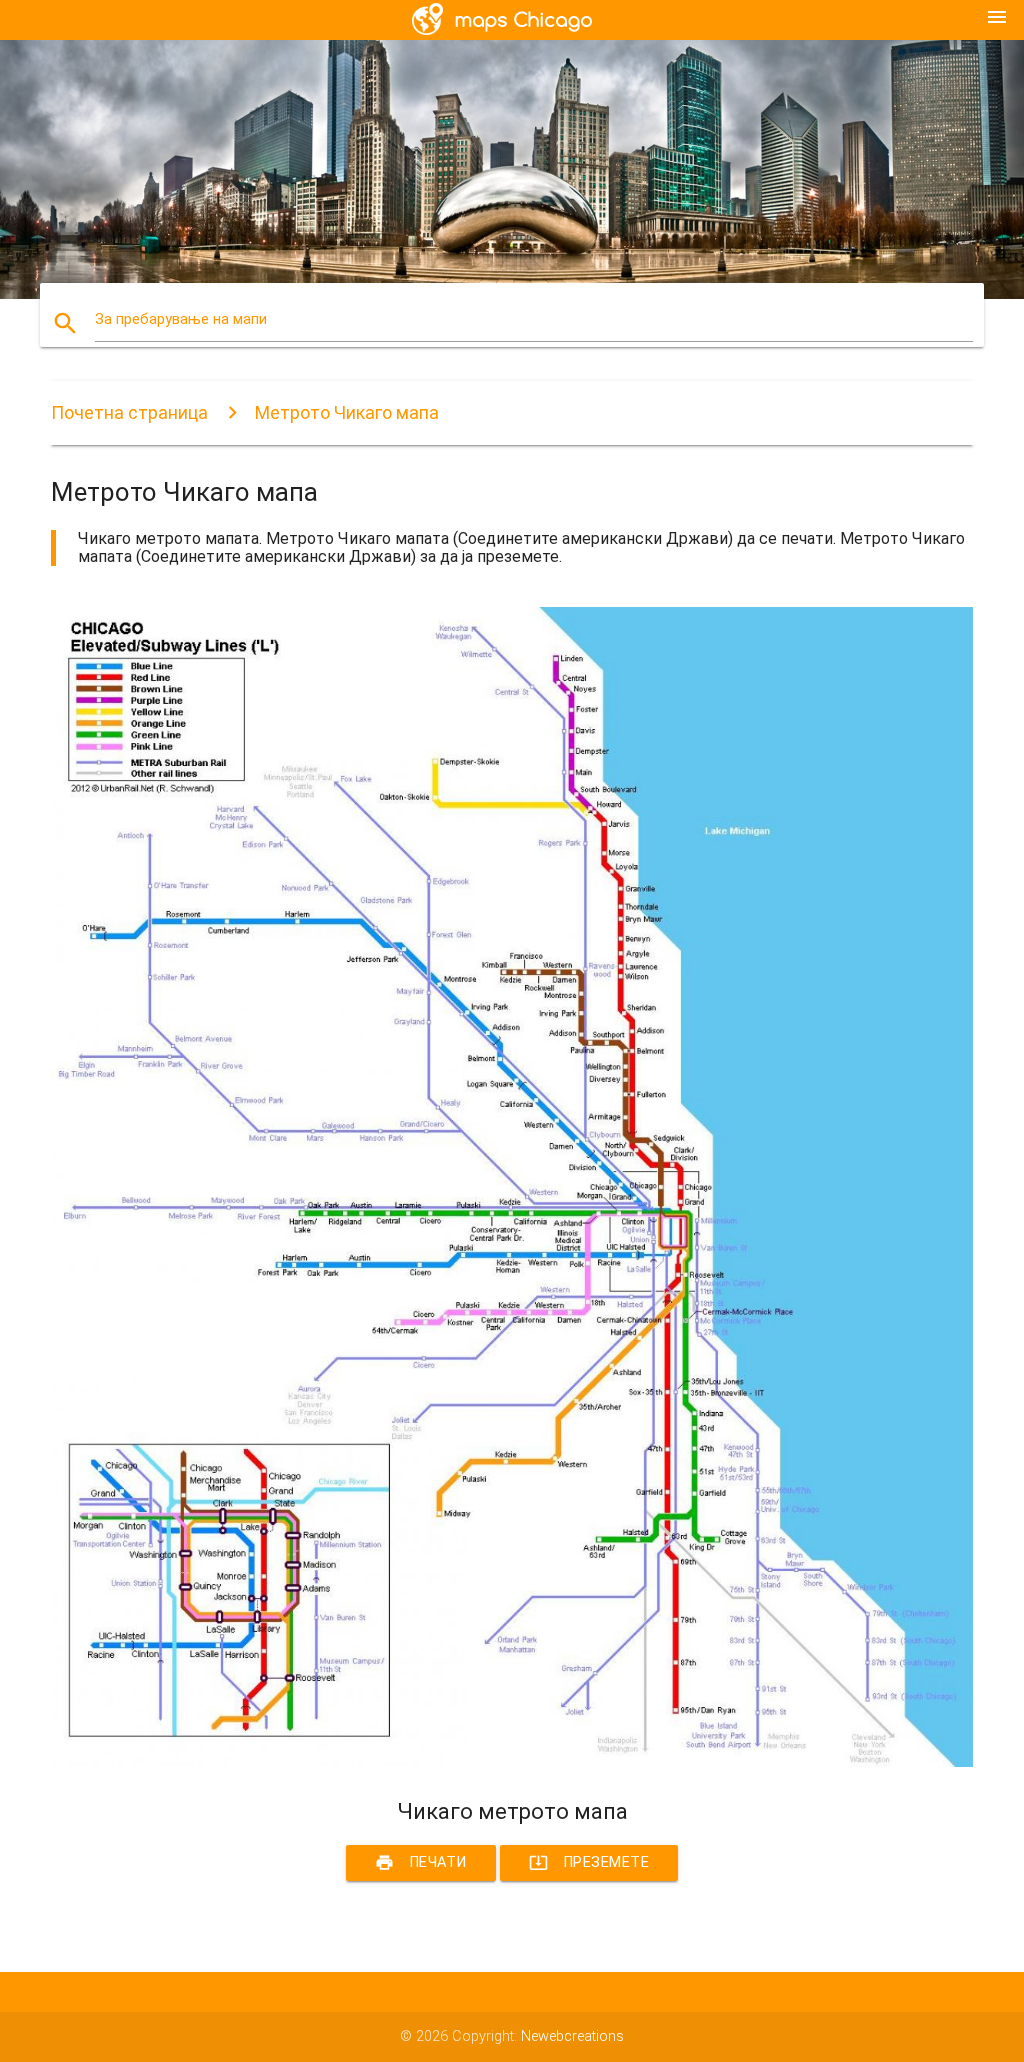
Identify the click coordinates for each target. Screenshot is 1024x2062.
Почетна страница (129, 412)
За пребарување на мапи (181, 319)
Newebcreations (572, 2036)
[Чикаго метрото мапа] (512, 1762)
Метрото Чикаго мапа (347, 412)
